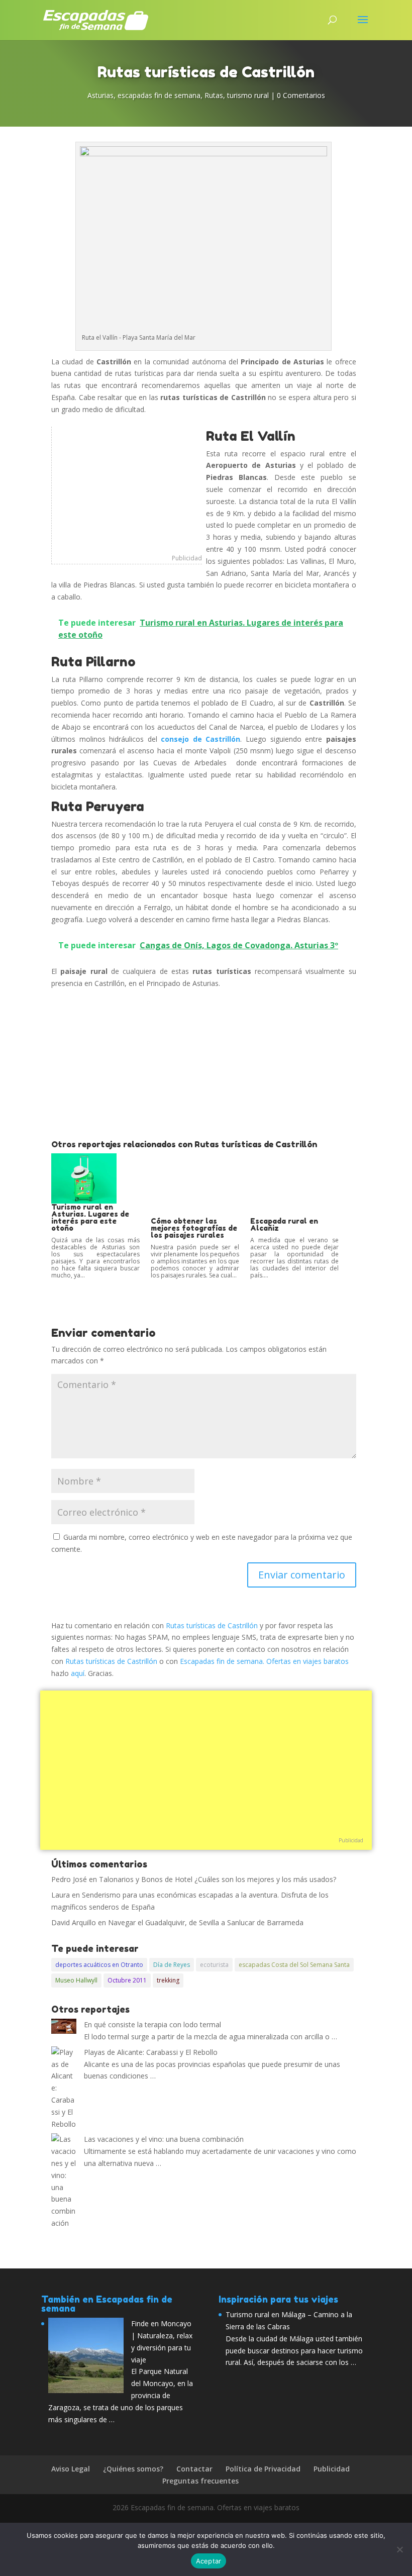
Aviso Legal (71, 2469)
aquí (78, 1673)
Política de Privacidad (263, 2469)
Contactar (194, 2469)
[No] (399, 2549)
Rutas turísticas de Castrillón (212, 1625)
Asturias (100, 95)
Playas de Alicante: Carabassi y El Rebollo (151, 2052)
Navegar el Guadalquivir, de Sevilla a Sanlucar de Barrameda (206, 1922)
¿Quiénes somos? (133, 2469)
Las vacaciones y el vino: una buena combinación (164, 2139)
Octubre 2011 (127, 1980)
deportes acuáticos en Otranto (99, 1965)
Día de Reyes (172, 1965)
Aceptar (209, 2561)
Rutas (214, 95)
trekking (168, 1980)
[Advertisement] (127, 489)
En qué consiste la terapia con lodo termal (152, 2024)
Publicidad (187, 558)
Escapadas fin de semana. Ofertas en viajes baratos (264, 1661)
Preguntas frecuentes (200, 2481)
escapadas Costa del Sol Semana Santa (294, 1965)
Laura (61, 1895)
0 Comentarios (301, 95)
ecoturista (214, 1965)
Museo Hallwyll (76, 1980)
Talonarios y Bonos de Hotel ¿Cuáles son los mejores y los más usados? (218, 1879)
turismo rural (248, 95)
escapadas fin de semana (159, 95)
